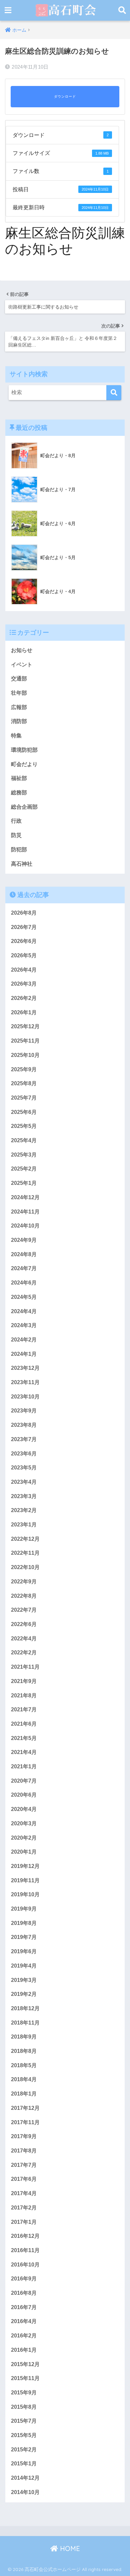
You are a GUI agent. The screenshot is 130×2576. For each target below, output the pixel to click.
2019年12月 (25, 1866)
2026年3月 (24, 984)
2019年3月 (24, 1980)
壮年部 (19, 693)
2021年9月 (24, 1681)
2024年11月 (25, 1212)
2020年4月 (24, 1809)
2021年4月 (24, 1752)
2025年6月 (24, 1112)
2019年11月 (25, 1880)
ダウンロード (65, 97)
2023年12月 (25, 1368)
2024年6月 (24, 1283)
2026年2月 (24, 998)
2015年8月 (24, 2407)
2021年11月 (25, 1667)
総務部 (19, 793)
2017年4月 (24, 2193)
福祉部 (19, 778)
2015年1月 (24, 2464)
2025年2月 (24, 1169)
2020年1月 (24, 1852)
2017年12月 (25, 2108)
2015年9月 (24, 2393)
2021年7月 (24, 1710)
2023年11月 (25, 1382)
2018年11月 (25, 2023)
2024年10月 (25, 1226)
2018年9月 (24, 2037)
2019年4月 (24, 1966)
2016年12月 (25, 2236)
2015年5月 (24, 2435)
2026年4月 (24, 970)
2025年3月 (24, 1155)
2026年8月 (24, 913)
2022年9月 (24, 1582)
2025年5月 (24, 1126)
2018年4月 (24, 2079)
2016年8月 (24, 2293)
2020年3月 (24, 1823)
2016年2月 (24, 2336)
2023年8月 (24, 1425)
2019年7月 (24, 1937)
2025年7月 (24, 1098)
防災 (16, 835)
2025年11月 (25, 1041)
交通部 (19, 679)
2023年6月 (24, 1454)
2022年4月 (24, 1639)
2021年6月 (24, 1724)
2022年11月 (25, 1553)
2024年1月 (24, 1354)
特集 (16, 736)
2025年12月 (25, 1026)
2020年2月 (24, 1838)
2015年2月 (24, 2450)
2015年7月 (24, 2421)
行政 (16, 821)
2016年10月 (25, 2265)
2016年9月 (24, 2279)
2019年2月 (24, 1994)
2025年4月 (24, 1140)
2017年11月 (25, 2122)
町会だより (24, 764)
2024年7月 (24, 1268)
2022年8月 (24, 1596)
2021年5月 (24, 1738)
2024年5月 (24, 1297)
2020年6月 (24, 1795)
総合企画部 (24, 807)
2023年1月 (24, 1525)
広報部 (19, 707)
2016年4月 (24, 2321)
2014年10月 (25, 2492)
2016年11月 (25, 2250)
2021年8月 (24, 1696)
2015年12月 (25, 2364)
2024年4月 (24, 1311)
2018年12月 (25, 2008)
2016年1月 (24, 2350)
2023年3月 (24, 1496)
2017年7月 (24, 2165)
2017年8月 (24, 2151)
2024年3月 (24, 1325)
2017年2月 (24, 2208)
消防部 (19, 721)
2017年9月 (24, 2136)
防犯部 (19, 850)
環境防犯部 (24, 750)
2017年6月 (24, 2179)
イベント (22, 665)
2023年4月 (24, 1482)
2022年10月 (25, 1567)
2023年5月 (24, 1468)
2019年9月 (24, 1909)
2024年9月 (24, 1240)
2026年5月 (24, 955)
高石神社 (22, 864)
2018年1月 (24, 2094)
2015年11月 (25, 2378)
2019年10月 (25, 1894)
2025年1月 (24, 1183)
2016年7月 (24, 2307)
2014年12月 (25, 2478)
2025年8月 (24, 1083)
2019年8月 (24, 1923)
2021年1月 (24, 1766)
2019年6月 (24, 1951)
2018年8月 (24, 2051)
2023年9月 (24, 1411)
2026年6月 (24, 941)
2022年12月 (25, 1539)
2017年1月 (24, 2222)
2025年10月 (25, 1055)
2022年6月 (24, 1624)
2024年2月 (24, 1340)
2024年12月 (25, 1197)
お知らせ (22, 650)
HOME (69, 2549)
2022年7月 (24, 1610)
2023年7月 (24, 1439)
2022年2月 (24, 1653)
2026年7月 (24, 927)
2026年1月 (24, 1012)
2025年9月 (24, 1069)
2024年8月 (24, 1254)
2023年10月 (25, 1397)
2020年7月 (24, 1781)
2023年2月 (24, 1510)
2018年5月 (24, 2065)
